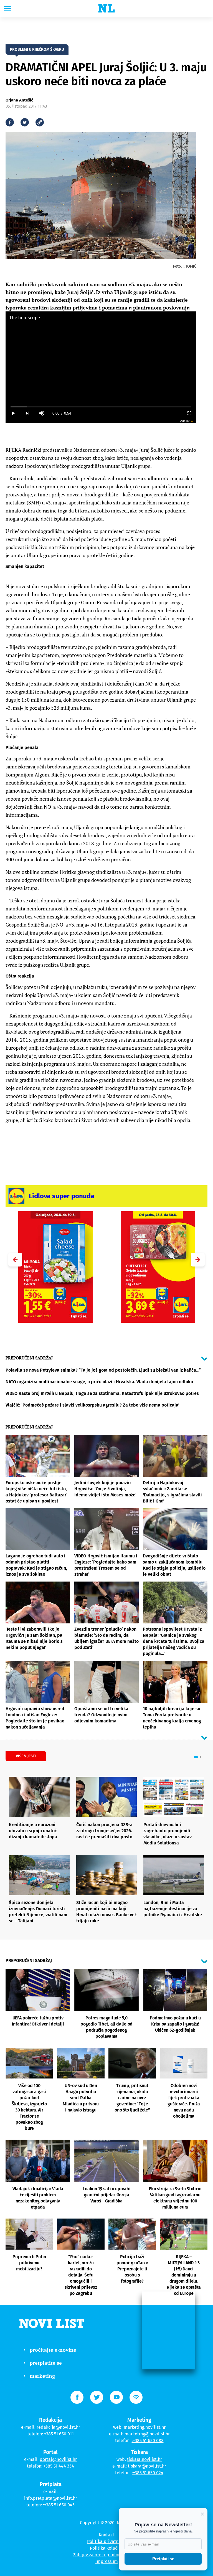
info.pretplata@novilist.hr (51, 2498)
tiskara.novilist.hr (144, 2459)
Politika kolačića (107, 2548)
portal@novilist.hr (58, 2459)
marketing (42, 2376)
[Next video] (27, 413)
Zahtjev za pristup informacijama (106, 2555)
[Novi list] (106, 8)
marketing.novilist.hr (145, 2427)
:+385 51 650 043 (59, 2505)
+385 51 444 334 (59, 2466)
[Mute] (42, 413)
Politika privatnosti (106, 2541)
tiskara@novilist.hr (147, 2466)
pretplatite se (46, 2363)
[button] (198, 1260)
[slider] (101, 407)
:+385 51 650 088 (148, 2441)
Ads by (185, 421)
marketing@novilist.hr (147, 2434)
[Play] (13, 413)
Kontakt (106, 2535)
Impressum (107, 2561)
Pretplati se (163, 2559)
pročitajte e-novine (53, 2350)
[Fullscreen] (189, 413)
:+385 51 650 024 (148, 2473)
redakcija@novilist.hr (58, 2427)
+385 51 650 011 (59, 2434)
